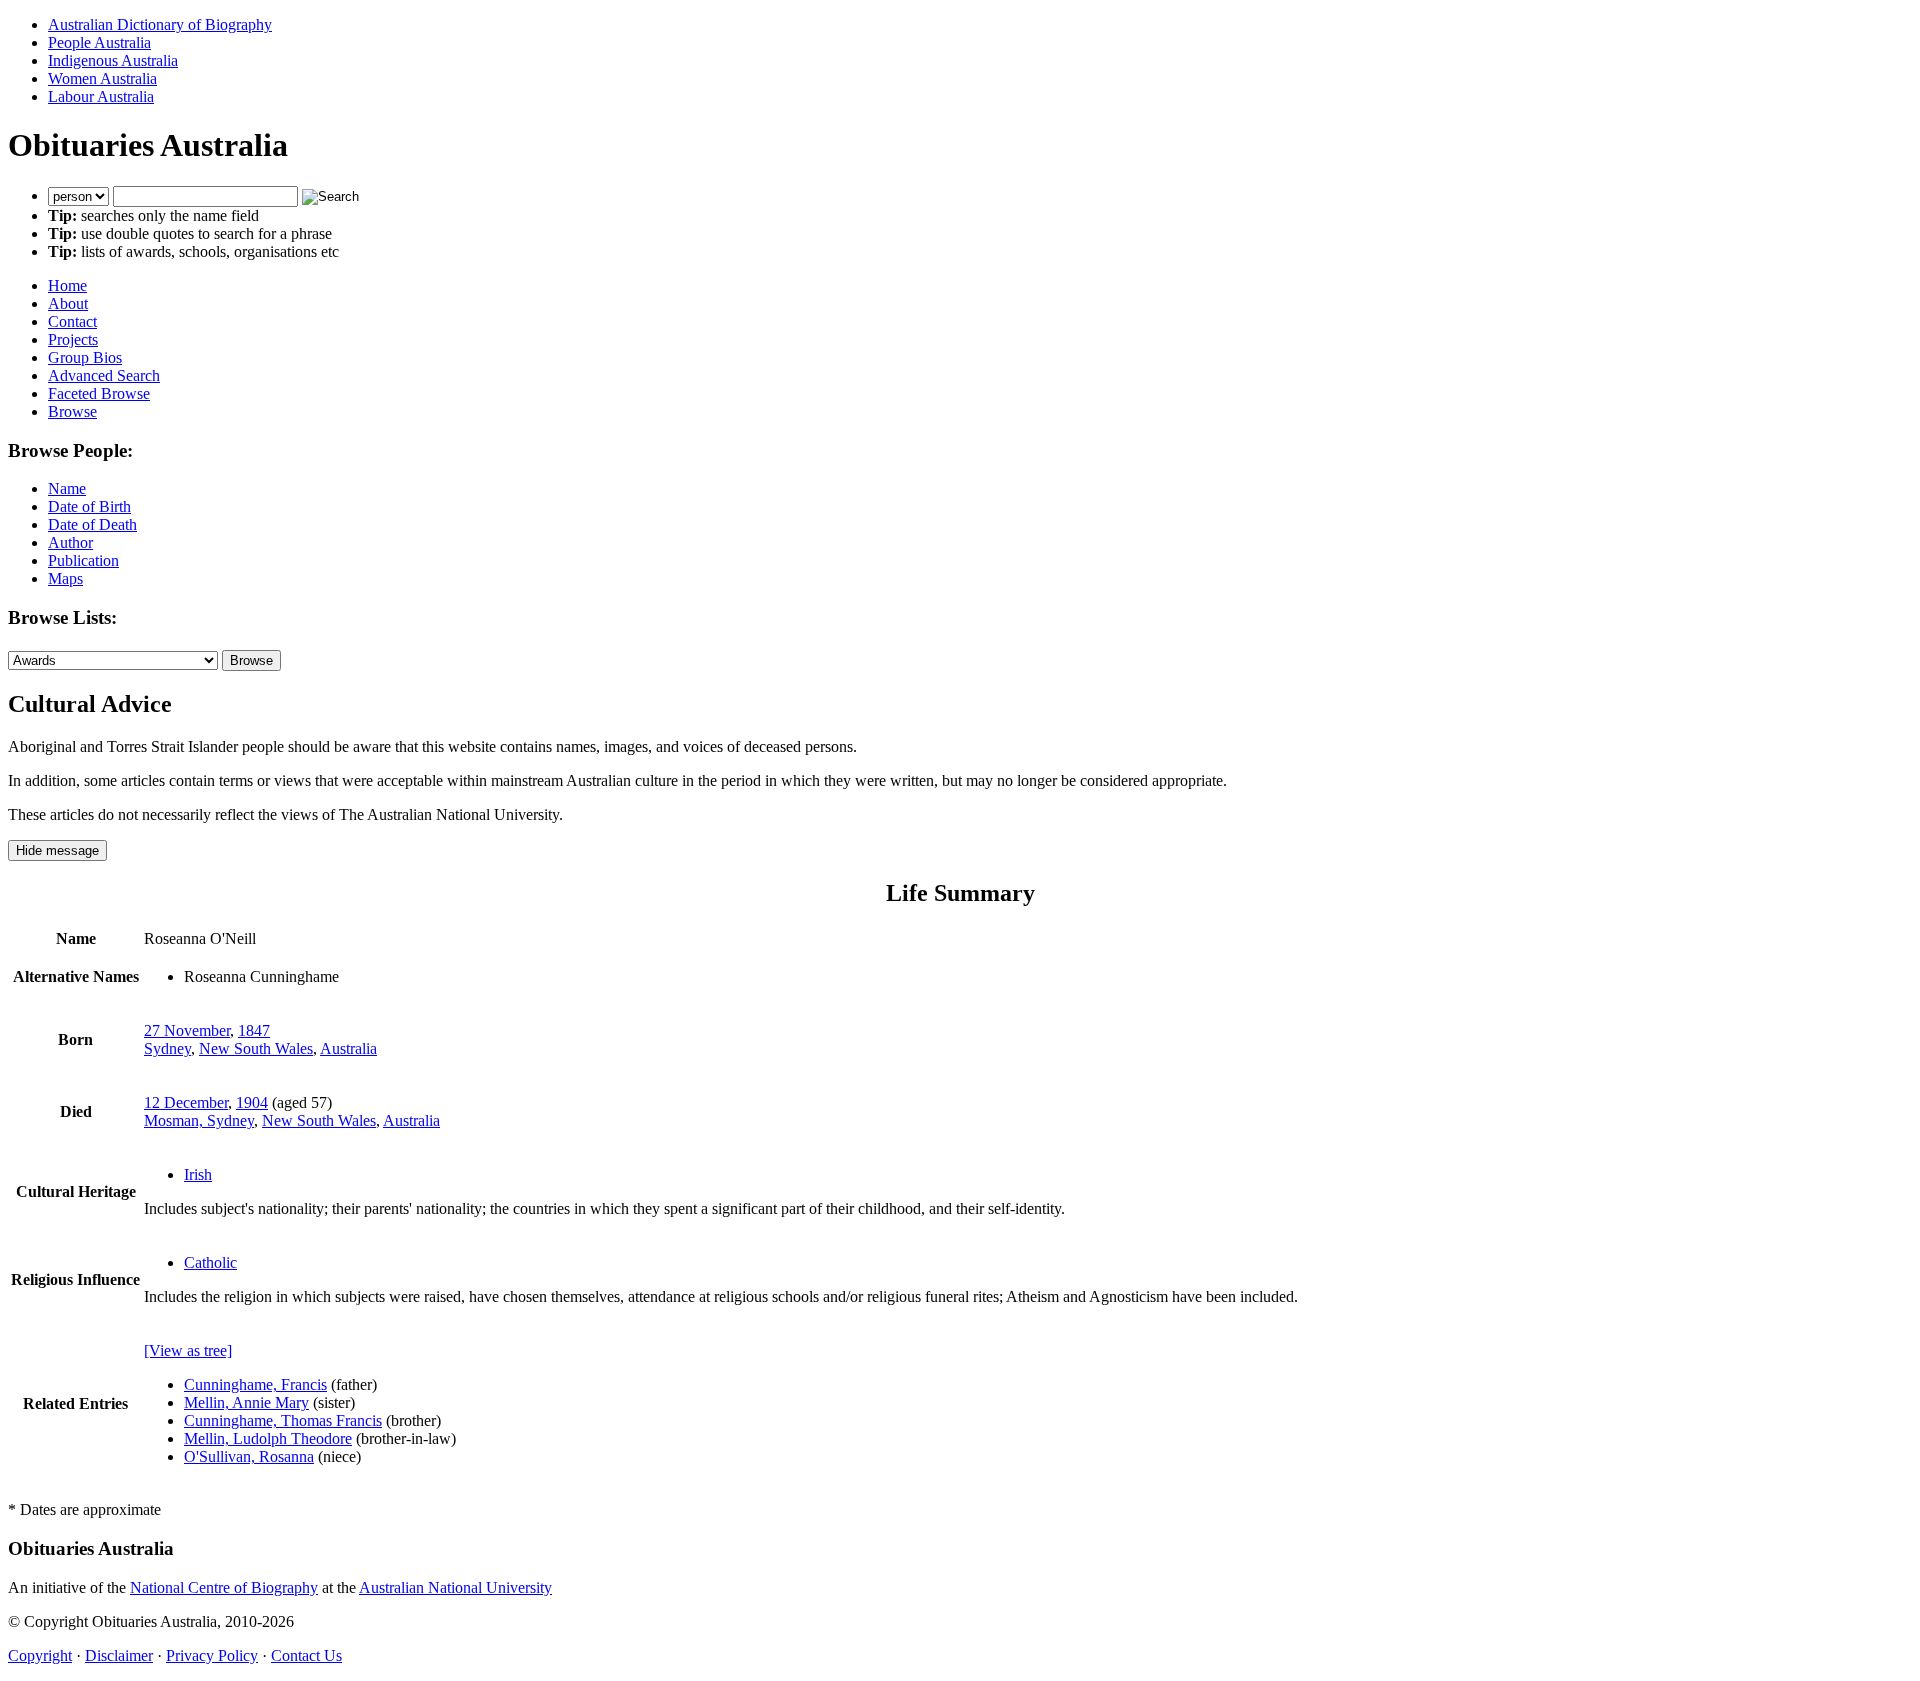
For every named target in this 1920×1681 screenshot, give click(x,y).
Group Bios (85, 357)
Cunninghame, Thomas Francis (283, 1420)
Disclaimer (119, 1655)
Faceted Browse (99, 393)
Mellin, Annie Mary (246, 1402)
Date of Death (92, 524)
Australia (348, 1048)
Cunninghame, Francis (255, 1384)
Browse (72, 411)
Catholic (210, 1262)
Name (67, 488)
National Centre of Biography (224, 1587)
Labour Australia (101, 96)
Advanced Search (104, 375)
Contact (72, 321)
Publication (83, 560)
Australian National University (455, 1587)
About (68, 303)
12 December (186, 1102)
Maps (65, 578)
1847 (254, 1030)
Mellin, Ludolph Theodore (268, 1438)
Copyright (40, 1655)
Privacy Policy (212, 1655)
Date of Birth (89, 506)
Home (67, 285)
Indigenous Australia (113, 60)
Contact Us (306, 1655)
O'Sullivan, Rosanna (249, 1456)
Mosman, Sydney (199, 1120)
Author (70, 542)
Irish (198, 1174)
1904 (252, 1102)
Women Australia (102, 78)
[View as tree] (188, 1350)
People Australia (99, 42)
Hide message (57, 850)
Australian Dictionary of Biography (160, 24)
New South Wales (256, 1048)
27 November (187, 1030)
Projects (73, 339)
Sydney (167, 1048)
